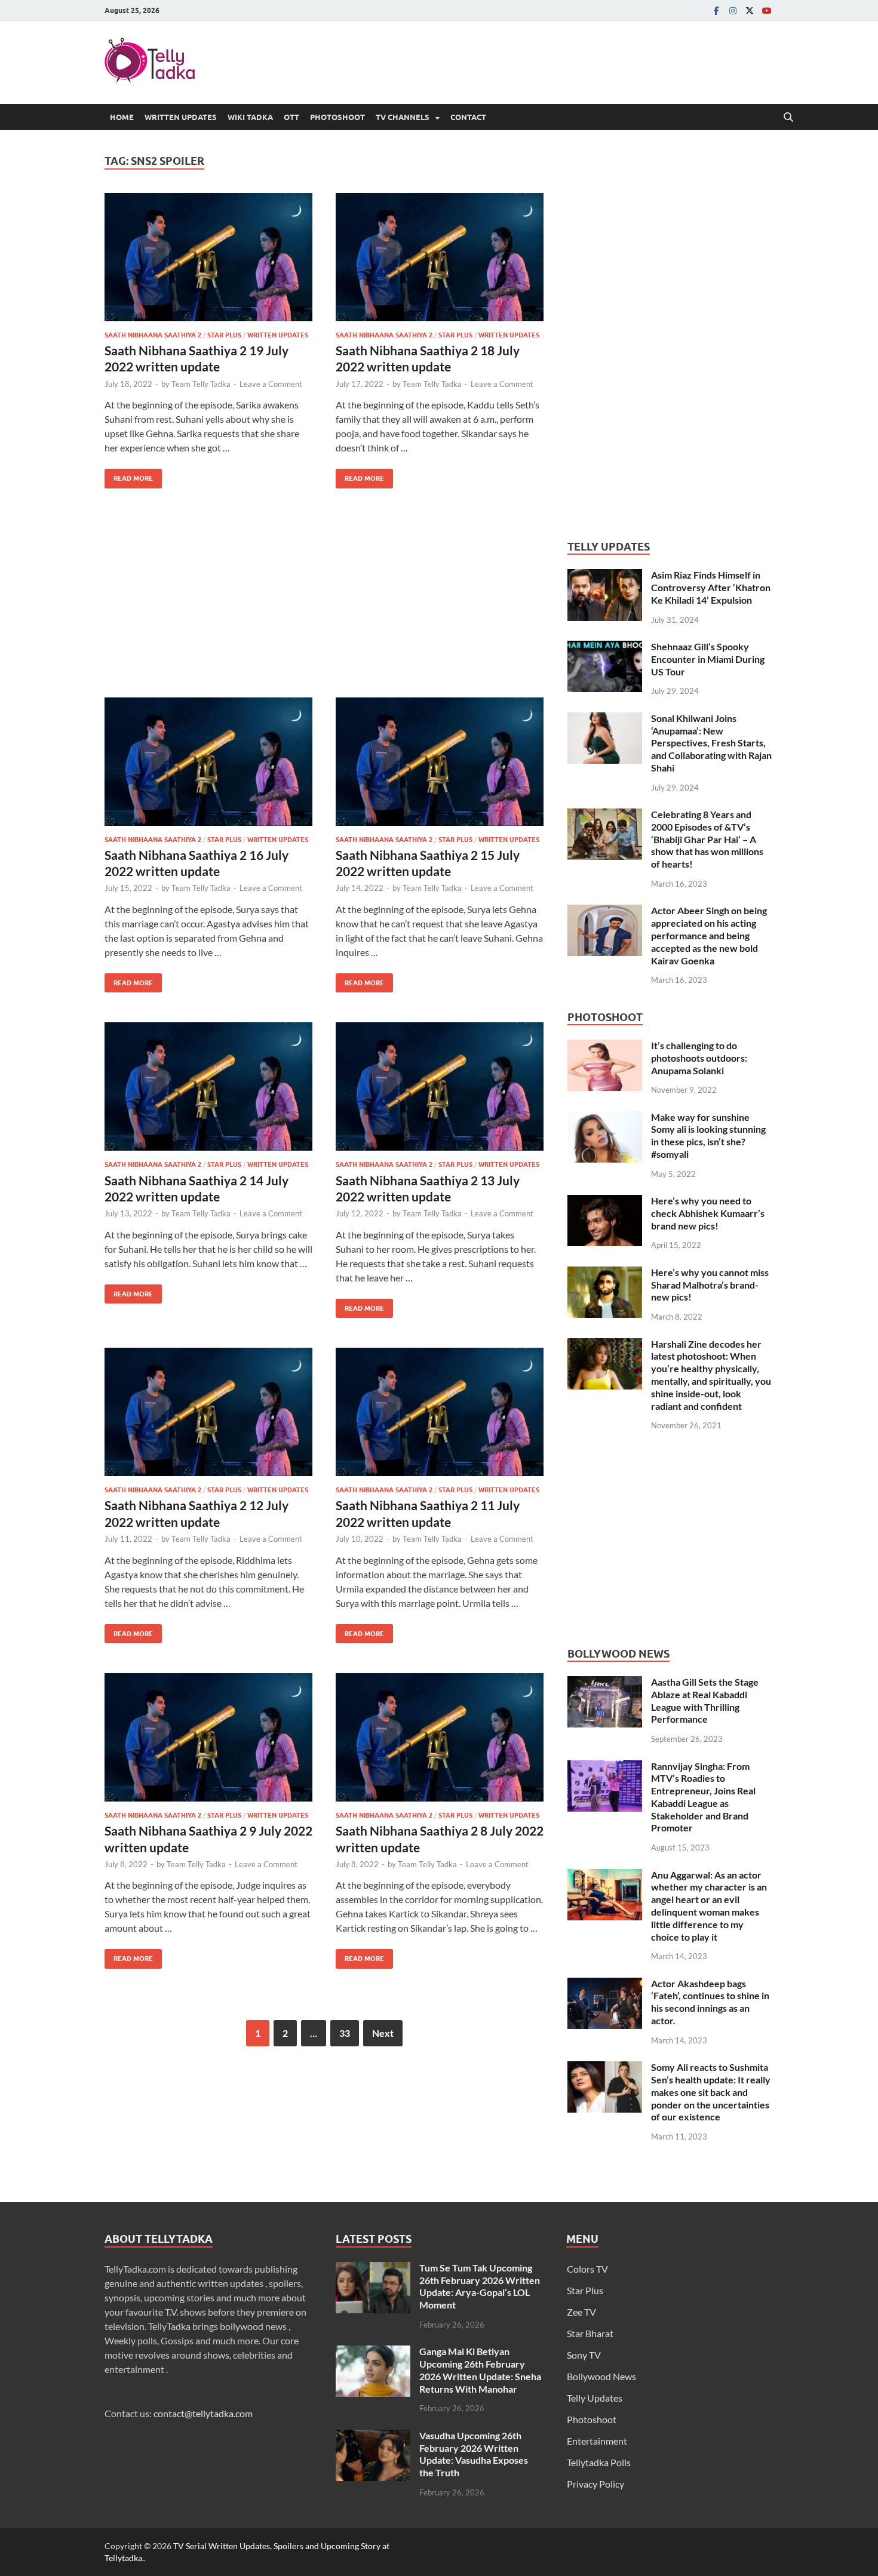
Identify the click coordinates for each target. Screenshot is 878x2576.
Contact (468, 117)
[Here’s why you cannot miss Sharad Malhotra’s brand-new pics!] (605, 1273)
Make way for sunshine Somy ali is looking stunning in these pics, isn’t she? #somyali (708, 1135)
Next (383, 2033)
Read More (129, 476)
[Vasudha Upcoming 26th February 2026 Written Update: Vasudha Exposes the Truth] (373, 2437)
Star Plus (224, 335)
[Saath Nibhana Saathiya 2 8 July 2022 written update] (440, 1737)
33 (345, 2033)
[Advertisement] (324, 602)
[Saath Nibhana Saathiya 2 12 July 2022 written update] (208, 1412)
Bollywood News (601, 2376)
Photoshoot (337, 117)
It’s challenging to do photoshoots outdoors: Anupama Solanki (699, 1058)
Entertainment (597, 2441)
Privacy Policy (595, 2484)
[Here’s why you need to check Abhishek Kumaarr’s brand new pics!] (605, 1202)
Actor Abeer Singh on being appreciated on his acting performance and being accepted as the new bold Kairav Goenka (709, 935)
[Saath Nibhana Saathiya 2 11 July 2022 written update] (440, 1412)
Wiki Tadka (250, 117)
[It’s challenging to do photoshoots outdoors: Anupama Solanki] (605, 1046)
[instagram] (733, 10)
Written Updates (181, 117)
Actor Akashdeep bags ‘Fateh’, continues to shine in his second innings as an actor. (710, 2002)
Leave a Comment (271, 384)
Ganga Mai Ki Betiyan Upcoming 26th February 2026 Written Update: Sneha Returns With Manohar (480, 2370)
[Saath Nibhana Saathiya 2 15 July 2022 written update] (440, 762)
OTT (291, 117)
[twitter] (750, 10)
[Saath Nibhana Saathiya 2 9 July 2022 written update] (208, 1737)
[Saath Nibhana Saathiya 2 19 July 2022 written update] (208, 257)
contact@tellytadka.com (203, 2413)
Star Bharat (590, 2333)
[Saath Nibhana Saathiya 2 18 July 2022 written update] (440, 257)
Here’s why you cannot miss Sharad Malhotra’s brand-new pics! (710, 1285)
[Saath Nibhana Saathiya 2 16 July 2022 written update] (208, 762)
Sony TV (584, 2355)
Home (122, 117)
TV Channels (403, 117)
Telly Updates (595, 2398)
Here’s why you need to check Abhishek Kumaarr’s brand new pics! (708, 1213)
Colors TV (587, 2269)
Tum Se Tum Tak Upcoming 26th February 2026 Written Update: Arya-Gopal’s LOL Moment (480, 2286)
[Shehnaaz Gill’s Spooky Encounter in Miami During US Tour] (605, 648)
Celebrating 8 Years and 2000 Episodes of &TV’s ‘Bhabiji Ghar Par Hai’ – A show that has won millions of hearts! (707, 839)
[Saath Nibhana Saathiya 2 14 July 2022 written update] (208, 1086)
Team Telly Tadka (201, 384)
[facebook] (716, 10)
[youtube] (766, 10)
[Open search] (788, 118)
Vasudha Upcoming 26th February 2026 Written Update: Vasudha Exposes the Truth (474, 2454)
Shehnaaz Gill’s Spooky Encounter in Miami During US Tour (708, 659)
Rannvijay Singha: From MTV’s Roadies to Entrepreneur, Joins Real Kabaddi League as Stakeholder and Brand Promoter (703, 1797)
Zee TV (581, 2312)
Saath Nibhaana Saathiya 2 (153, 335)
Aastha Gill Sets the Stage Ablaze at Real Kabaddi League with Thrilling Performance (705, 1700)
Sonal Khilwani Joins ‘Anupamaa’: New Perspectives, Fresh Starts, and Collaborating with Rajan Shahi (711, 743)
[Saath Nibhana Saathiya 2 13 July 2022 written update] (440, 1086)
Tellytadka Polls (599, 2462)
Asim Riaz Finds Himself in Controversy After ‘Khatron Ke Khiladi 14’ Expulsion (711, 587)
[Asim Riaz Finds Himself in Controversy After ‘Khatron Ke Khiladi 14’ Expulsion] (605, 576)
